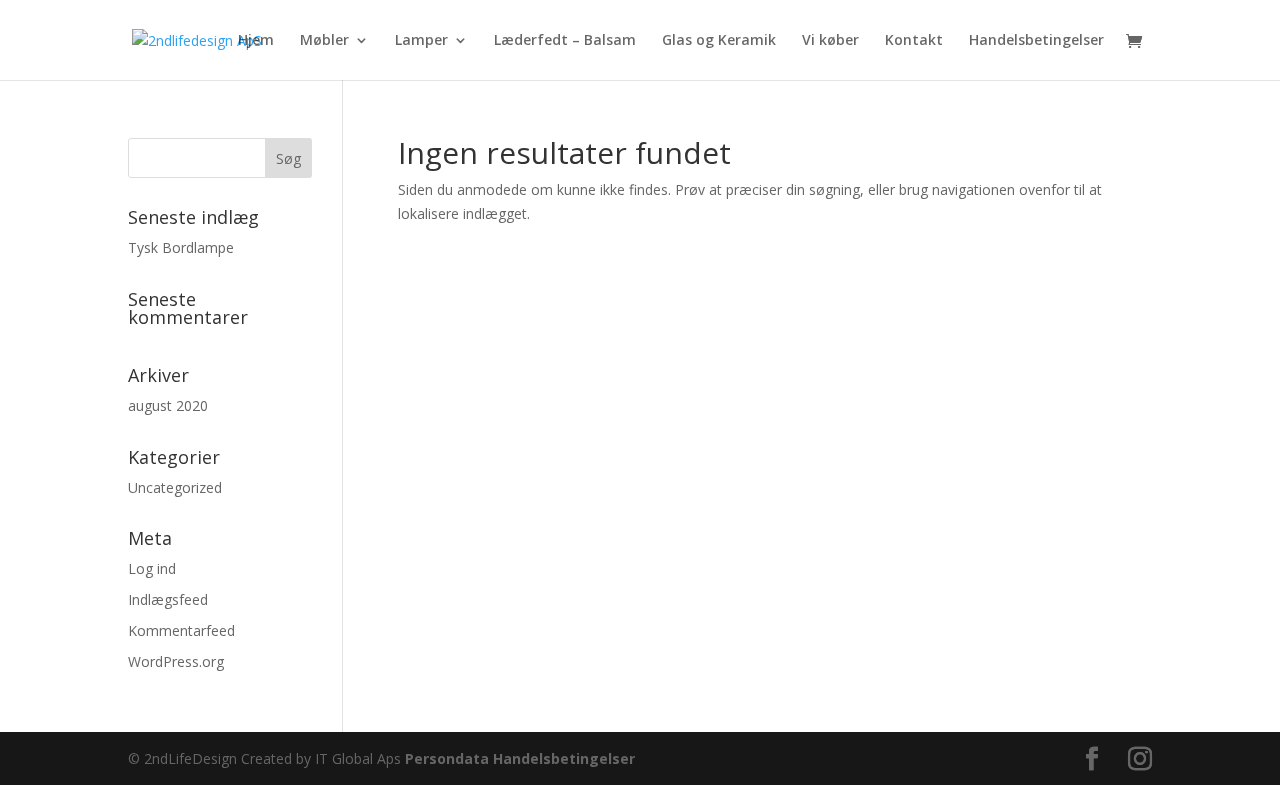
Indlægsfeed (168, 599)
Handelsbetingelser (1036, 41)
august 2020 (168, 405)
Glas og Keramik (719, 41)
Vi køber (830, 41)
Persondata (447, 758)
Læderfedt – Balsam (565, 41)
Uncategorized (175, 487)
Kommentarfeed (181, 630)
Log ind (152, 568)
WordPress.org (176, 661)
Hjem (256, 41)
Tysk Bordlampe (181, 247)
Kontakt (914, 41)
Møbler (324, 41)
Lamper (421, 41)
